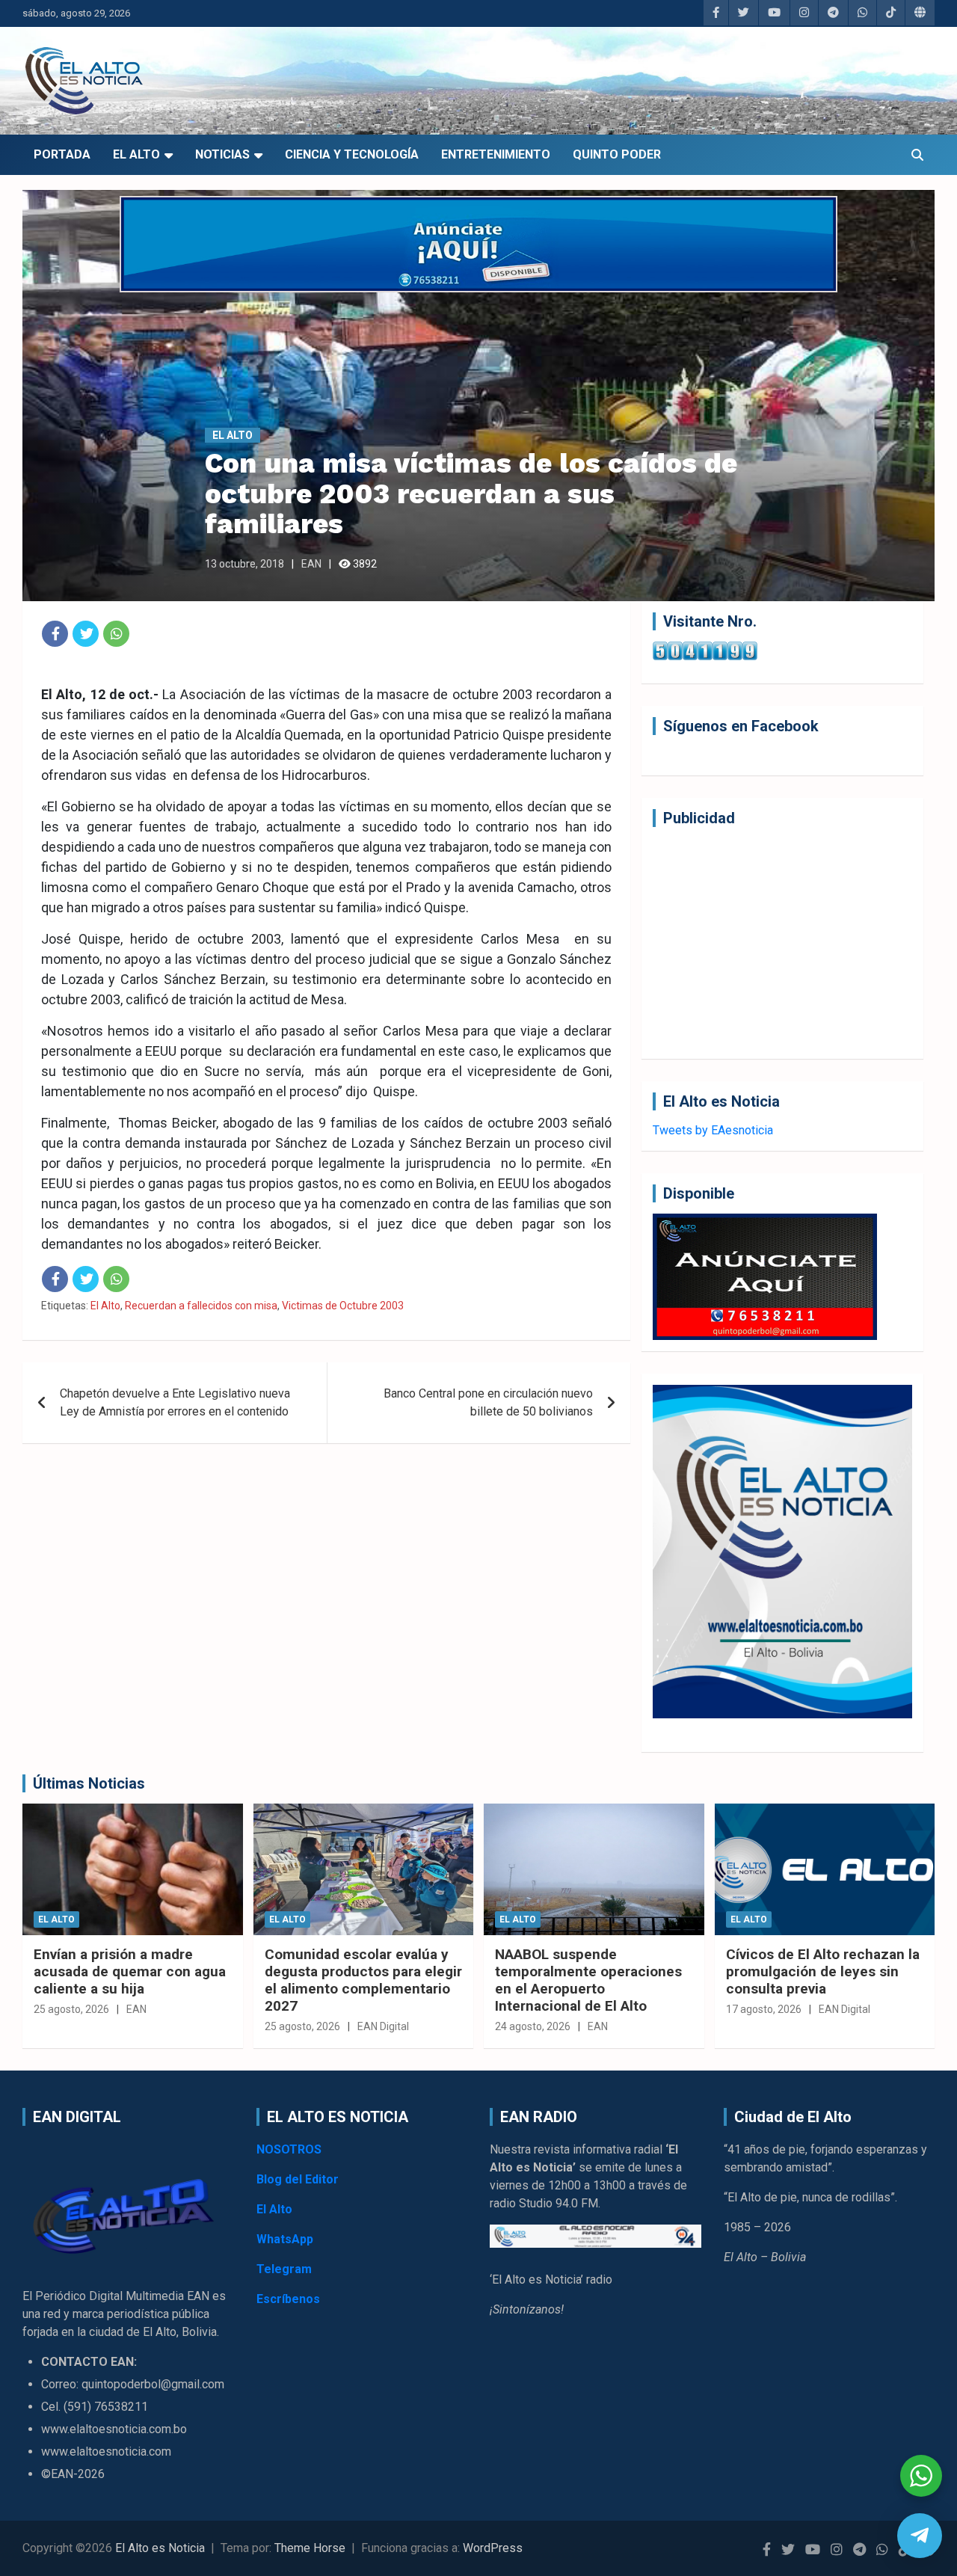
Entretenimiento (496, 154)
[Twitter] (86, 634)
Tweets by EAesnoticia (713, 1130)
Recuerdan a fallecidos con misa (201, 1306)
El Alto (136, 154)
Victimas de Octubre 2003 (343, 1306)
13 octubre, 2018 (244, 564)
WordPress (493, 2548)
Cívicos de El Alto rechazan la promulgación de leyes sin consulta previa (823, 1971)
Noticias (222, 154)
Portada (62, 154)
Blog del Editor (298, 2179)
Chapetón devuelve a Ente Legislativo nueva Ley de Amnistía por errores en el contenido (175, 1402)
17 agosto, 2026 (764, 2009)
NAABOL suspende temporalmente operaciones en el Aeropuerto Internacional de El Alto (588, 1980)
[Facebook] (55, 634)
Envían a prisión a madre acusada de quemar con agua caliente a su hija (130, 1971)
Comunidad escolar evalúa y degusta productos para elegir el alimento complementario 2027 (363, 1980)
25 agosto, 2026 (71, 2009)
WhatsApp (285, 2239)
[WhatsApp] (116, 634)
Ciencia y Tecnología (352, 154)
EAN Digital (383, 2026)
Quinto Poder (617, 154)
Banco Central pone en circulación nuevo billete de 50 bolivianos (488, 1402)
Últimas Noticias (89, 1783)
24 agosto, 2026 (533, 2026)
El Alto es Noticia (160, 2548)
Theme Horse (310, 2548)
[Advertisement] (782, 943)
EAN (311, 564)
